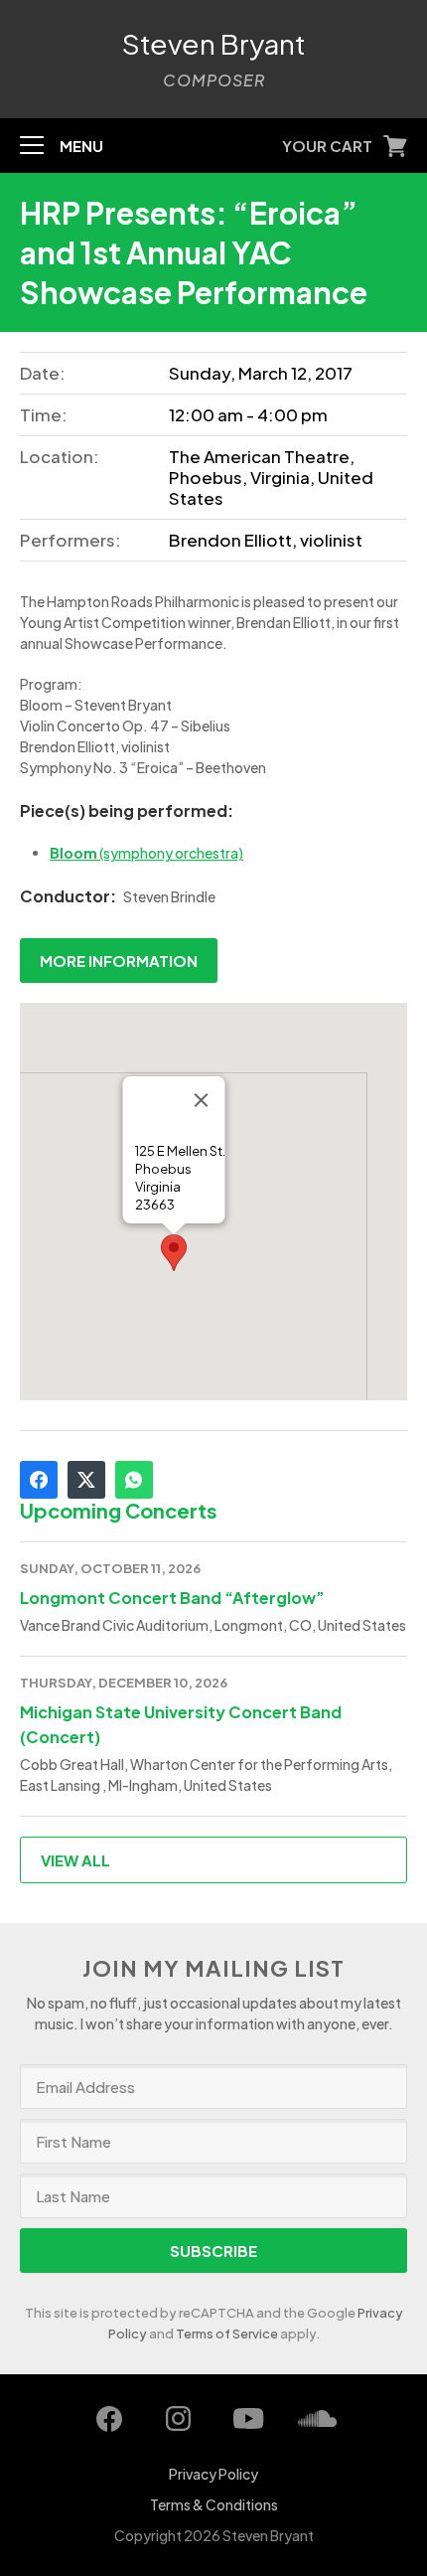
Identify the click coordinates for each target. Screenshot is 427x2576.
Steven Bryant (214, 44)
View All (75, 1860)
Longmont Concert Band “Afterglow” (172, 1598)
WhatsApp (134, 1480)
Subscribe (213, 2251)
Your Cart (327, 146)
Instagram (179, 2419)
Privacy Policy (213, 2474)
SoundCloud (318, 2419)
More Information (119, 961)
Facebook (39, 1480)
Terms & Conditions (214, 2504)
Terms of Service (227, 2334)
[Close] (202, 1100)
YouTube (248, 2419)
